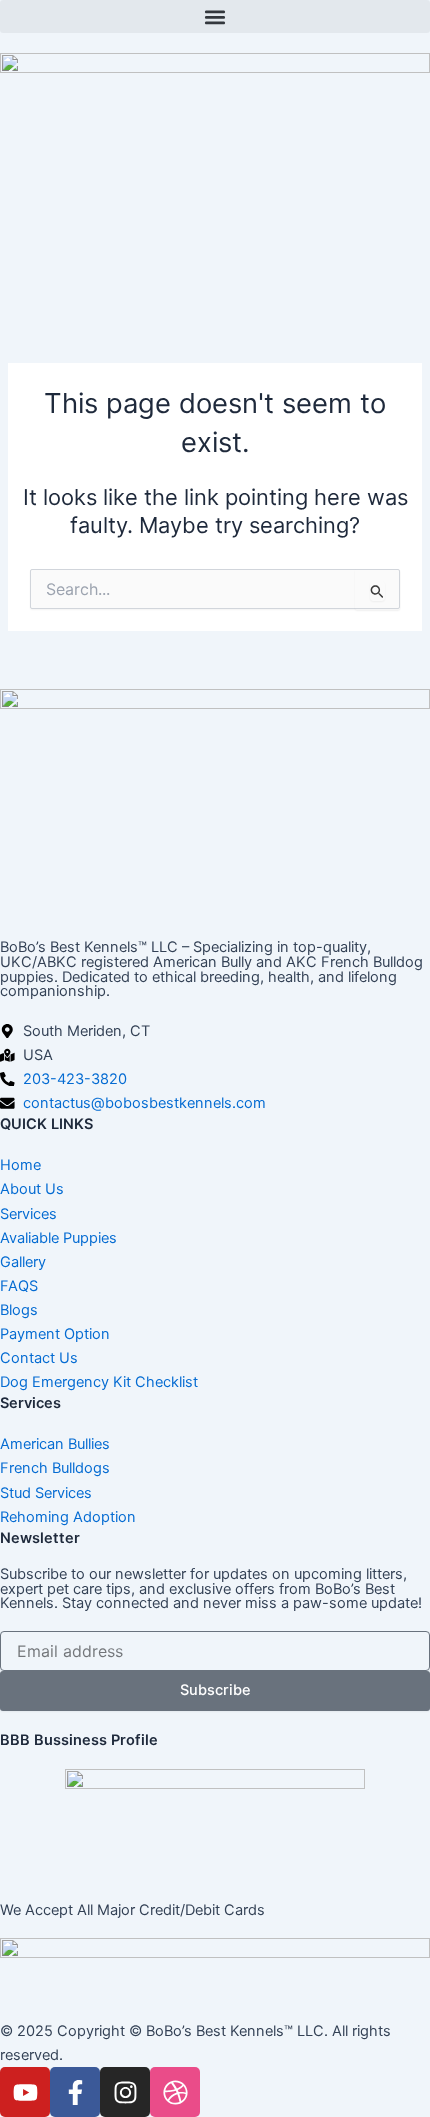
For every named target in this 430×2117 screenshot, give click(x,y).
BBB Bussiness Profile (79, 1740)
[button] (215, 16)
